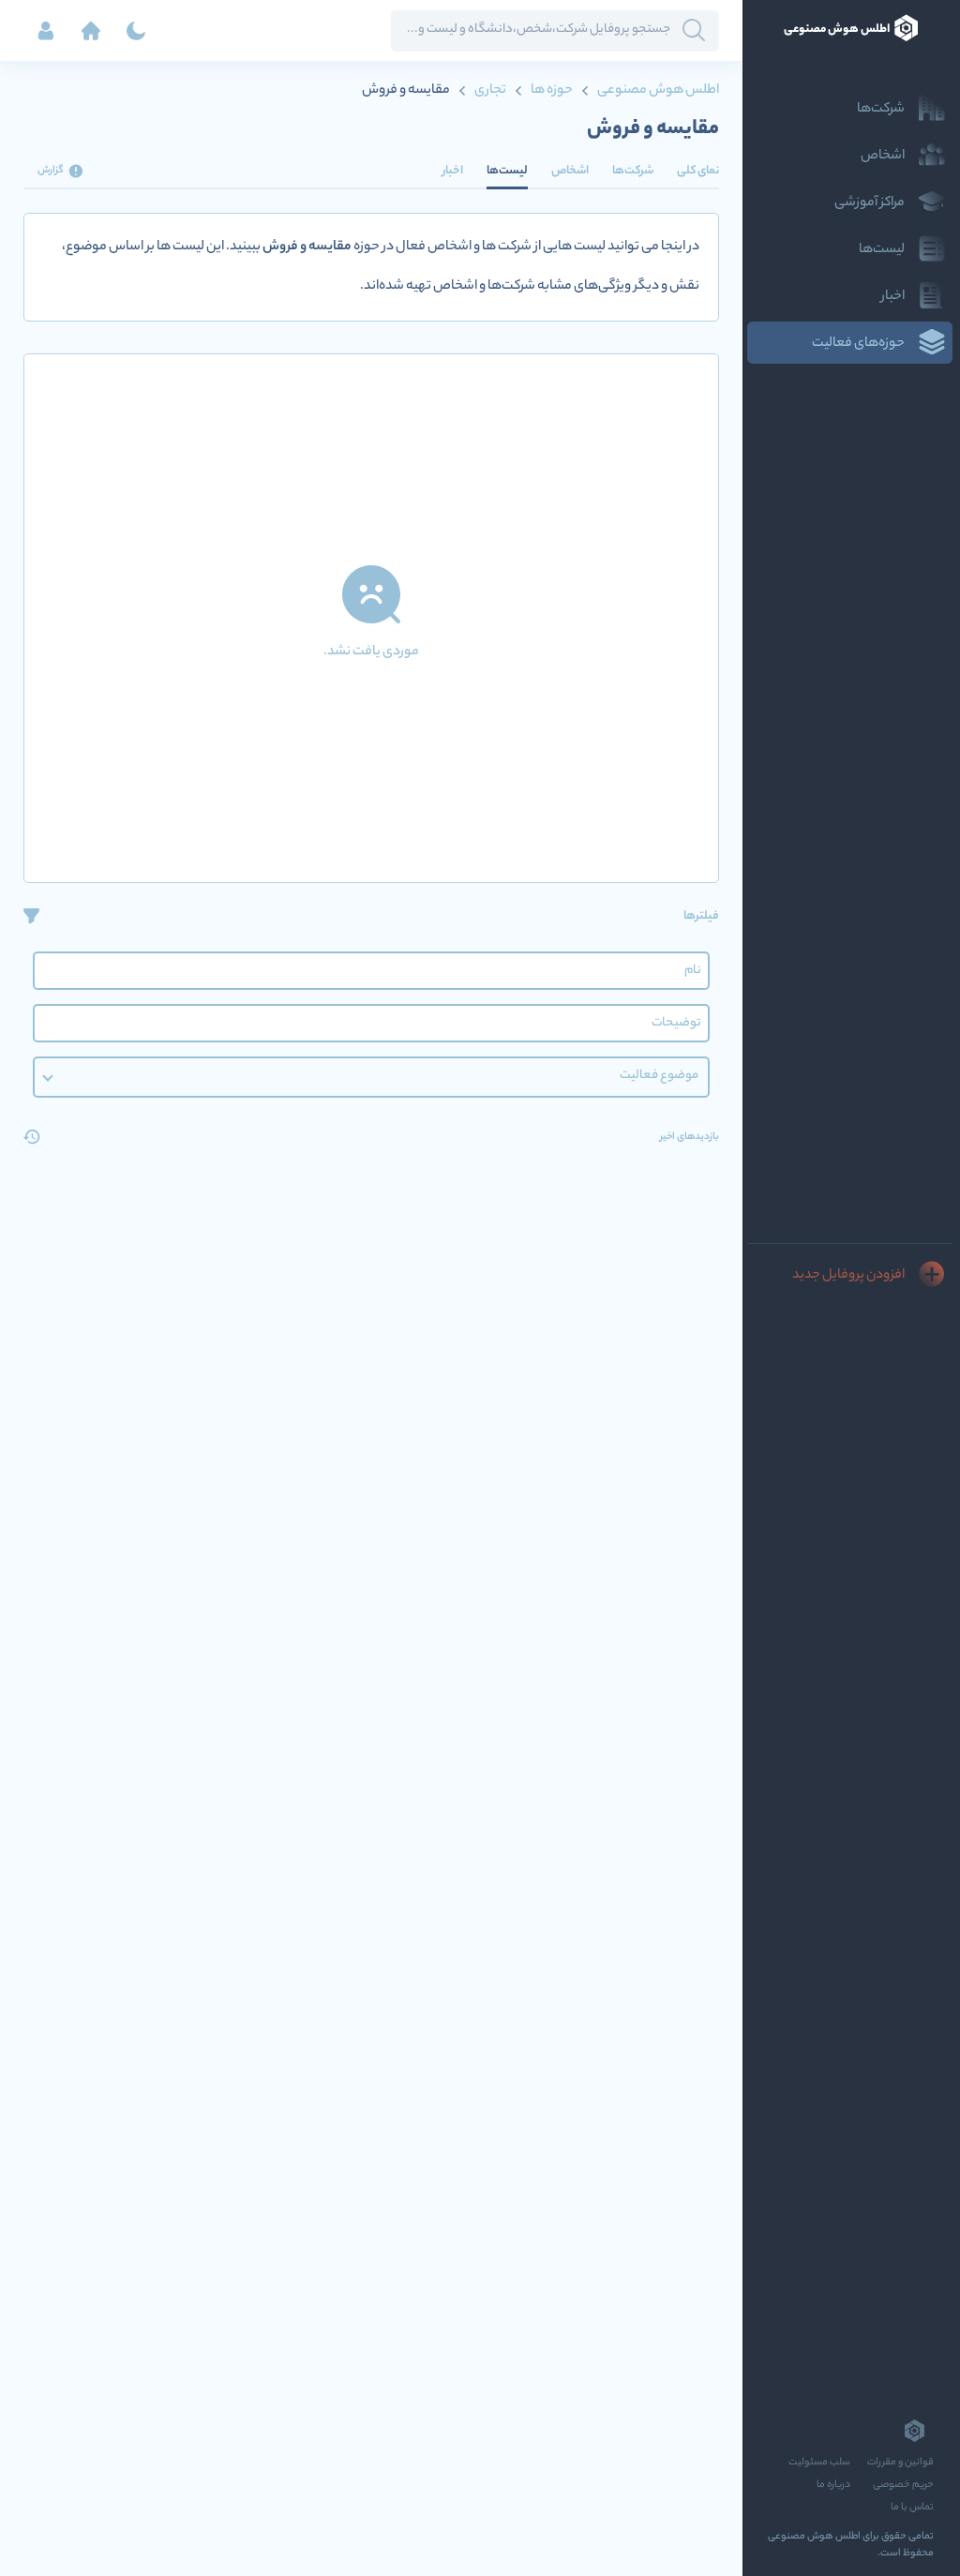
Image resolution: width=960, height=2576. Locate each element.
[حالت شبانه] (136, 31)
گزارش (51, 171)
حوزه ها (552, 91)
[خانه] (91, 31)
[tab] (698, 171)
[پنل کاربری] (46, 31)
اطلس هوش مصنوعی (657, 91)
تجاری (490, 91)
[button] (371, 1077)
